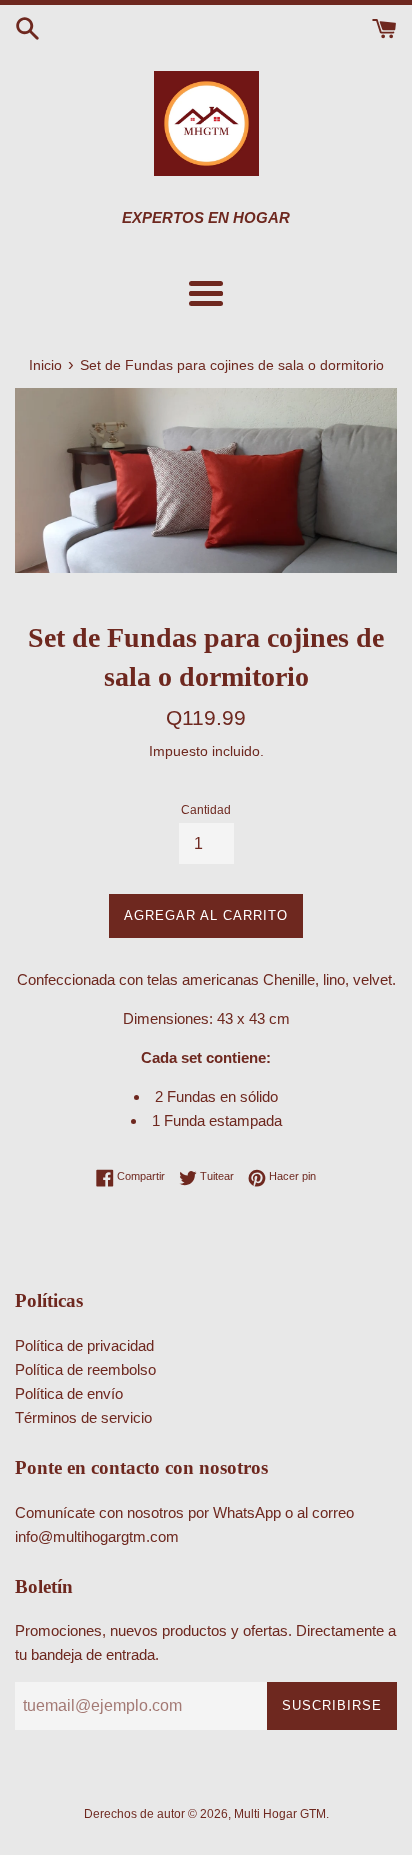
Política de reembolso (85, 1369)
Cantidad (206, 810)
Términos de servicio (83, 1417)
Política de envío (69, 1393)
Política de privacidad (84, 1345)
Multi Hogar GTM (280, 1814)
